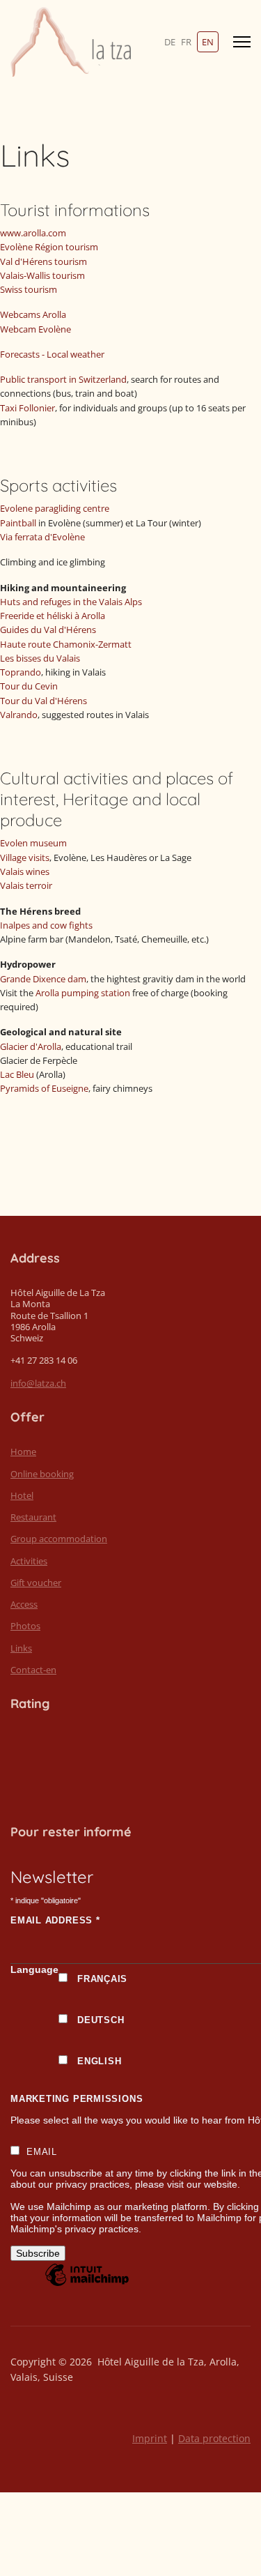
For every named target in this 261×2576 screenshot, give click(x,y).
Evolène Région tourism (49, 247)
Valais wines (25, 871)
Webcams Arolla (33, 314)
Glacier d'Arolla (31, 1046)
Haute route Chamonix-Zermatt (66, 644)
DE (170, 42)
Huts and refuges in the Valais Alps (71, 602)
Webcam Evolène (35, 329)
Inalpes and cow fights (46, 925)
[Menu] (242, 42)
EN (208, 42)
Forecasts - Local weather (52, 354)
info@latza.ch (38, 1383)
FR (186, 42)
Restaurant (33, 1517)
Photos (25, 1626)
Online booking (42, 1474)
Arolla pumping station (83, 993)
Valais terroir (26, 885)
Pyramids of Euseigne (44, 1088)
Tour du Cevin (29, 686)
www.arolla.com (33, 233)
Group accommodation (59, 1539)
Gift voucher (36, 1583)
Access (24, 1604)
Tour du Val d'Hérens (43, 701)
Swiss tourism (29, 289)
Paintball (18, 523)
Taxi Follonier (27, 408)
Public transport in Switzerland (63, 379)
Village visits (25, 858)
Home (23, 1451)
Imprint (150, 2438)
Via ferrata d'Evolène (42, 537)
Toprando (21, 672)
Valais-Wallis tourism (42, 275)
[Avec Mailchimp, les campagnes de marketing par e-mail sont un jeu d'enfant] (87, 2285)
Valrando (19, 715)
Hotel (22, 1495)
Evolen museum (33, 843)
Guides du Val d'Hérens (48, 630)
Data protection (214, 2438)
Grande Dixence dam (43, 979)
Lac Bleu (17, 1074)
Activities (29, 1561)
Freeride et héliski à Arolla (53, 616)
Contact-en (33, 1670)
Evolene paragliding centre (55, 508)
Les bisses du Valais (40, 658)
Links (21, 1648)
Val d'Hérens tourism (43, 261)
